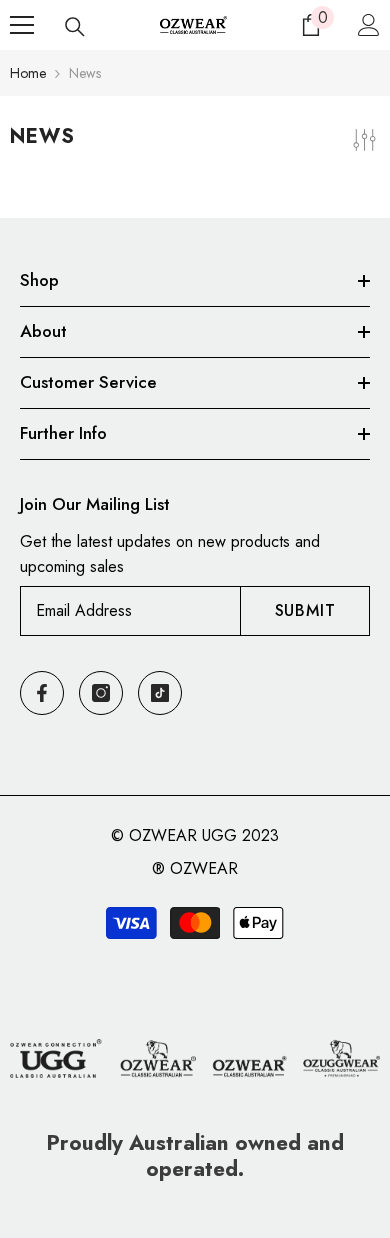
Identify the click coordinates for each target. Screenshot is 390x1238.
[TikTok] (160, 693)
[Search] (75, 27)
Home (28, 73)
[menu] (22, 25)
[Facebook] (42, 693)
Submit (305, 610)
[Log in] (369, 25)
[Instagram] (101, 693)
